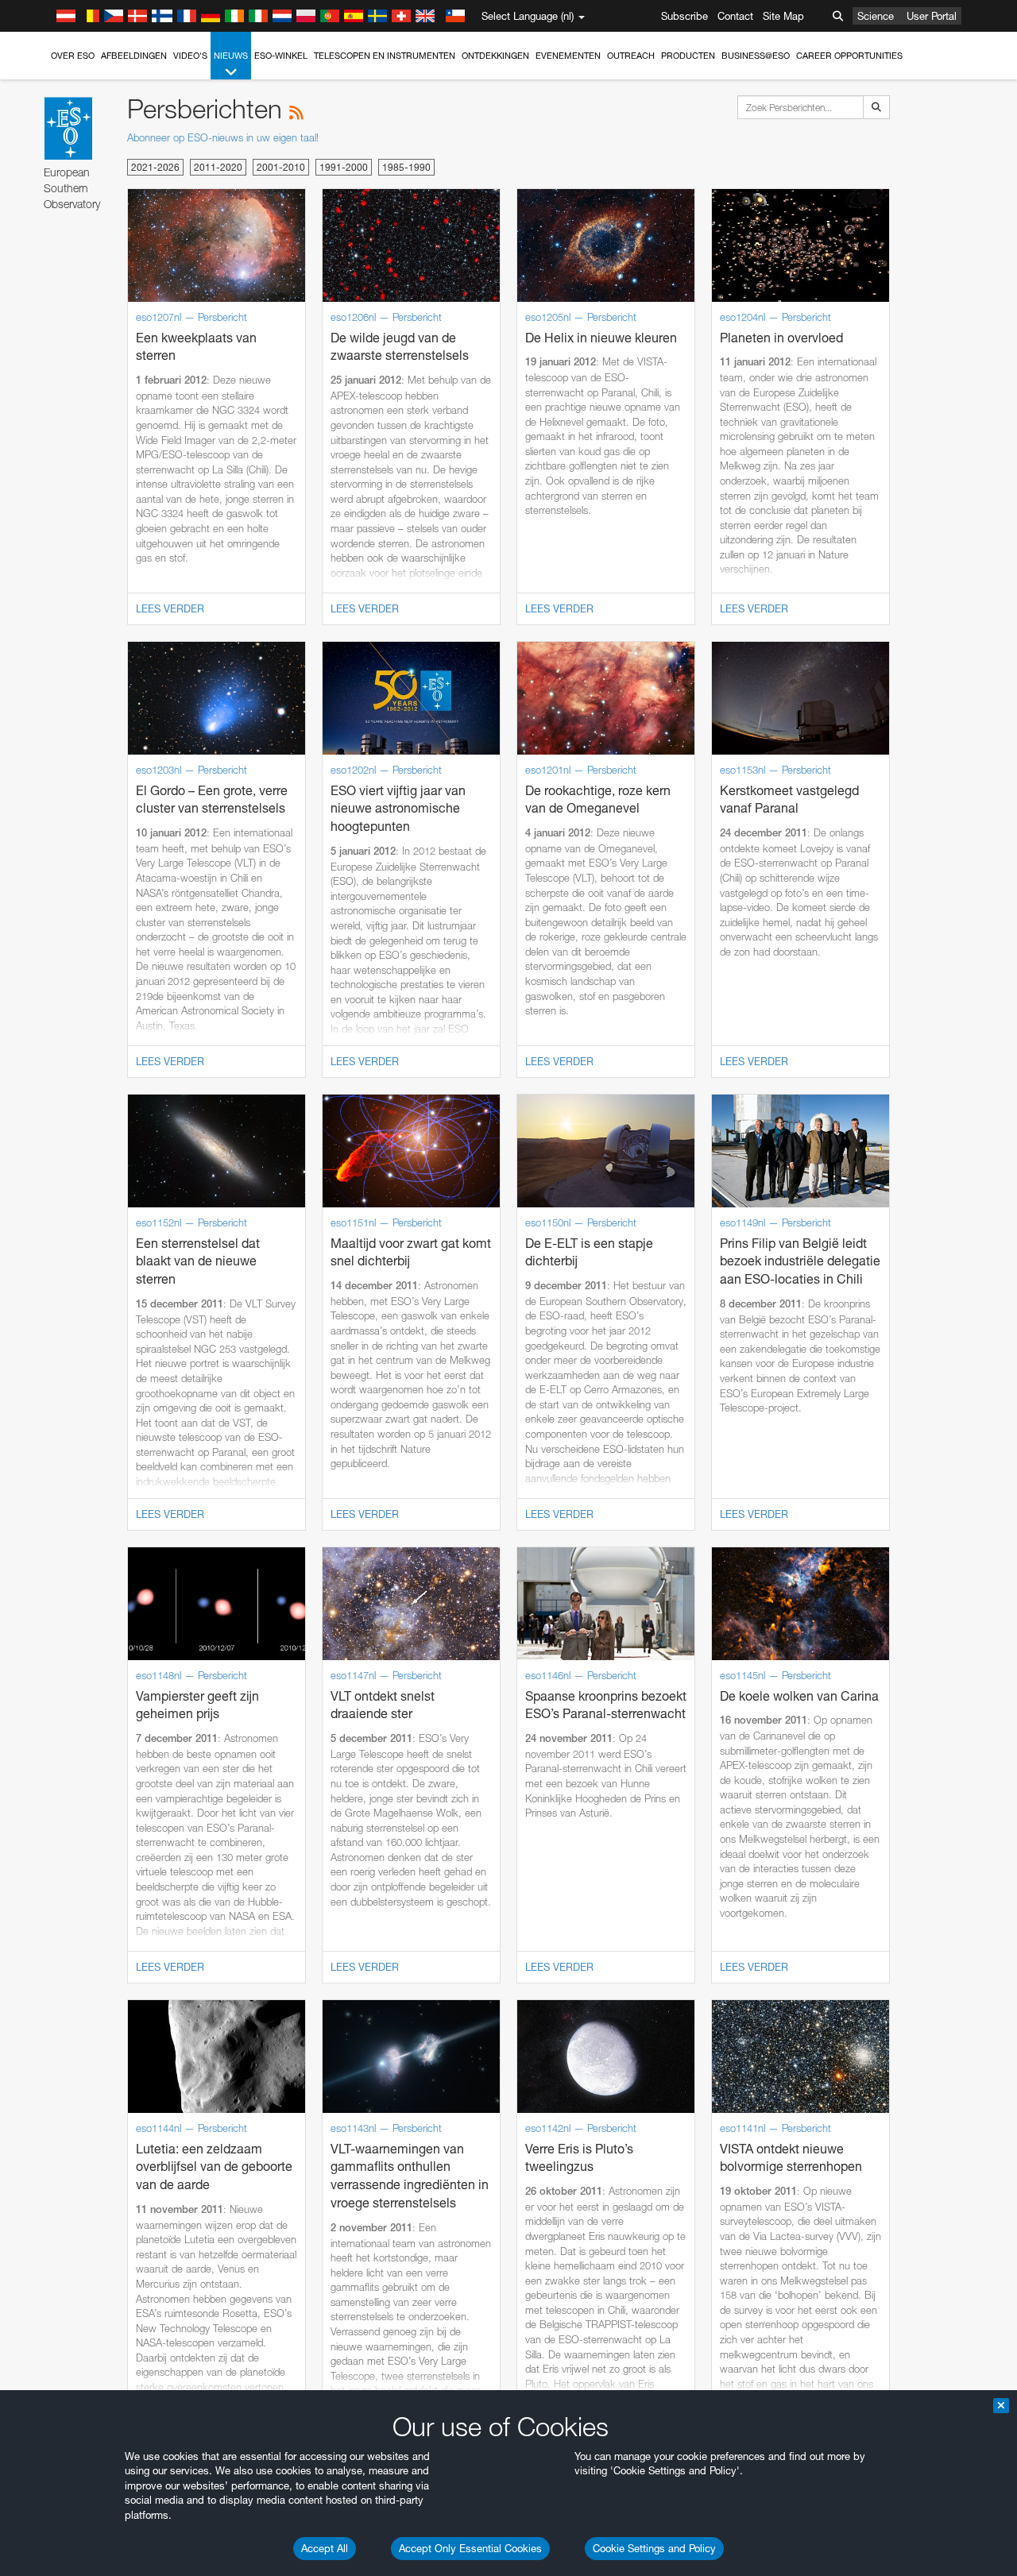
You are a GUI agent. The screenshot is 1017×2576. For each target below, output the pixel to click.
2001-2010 (281, 167)
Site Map (783, 16)
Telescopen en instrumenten (385, 56)
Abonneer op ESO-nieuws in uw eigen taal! (223, 137)
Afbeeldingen (134, 56)
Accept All (325, 2548)
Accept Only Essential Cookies (470, 2548)
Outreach (631, 56)
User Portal (932, 16)
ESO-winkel (281, 56)
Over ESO (73, 56)
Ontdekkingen (495, 56)
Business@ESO (756, 56)
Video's (190, 56)
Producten (688, 56)
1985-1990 (406, 167)
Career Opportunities (849, 56)
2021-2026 (155, 167)
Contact (735, 16)
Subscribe (684, 16)
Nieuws (231, 56)
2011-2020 (218, 167)
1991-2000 (344, 167)
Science (876, 16)
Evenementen (568, 56)
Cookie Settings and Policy (654, 2548)
